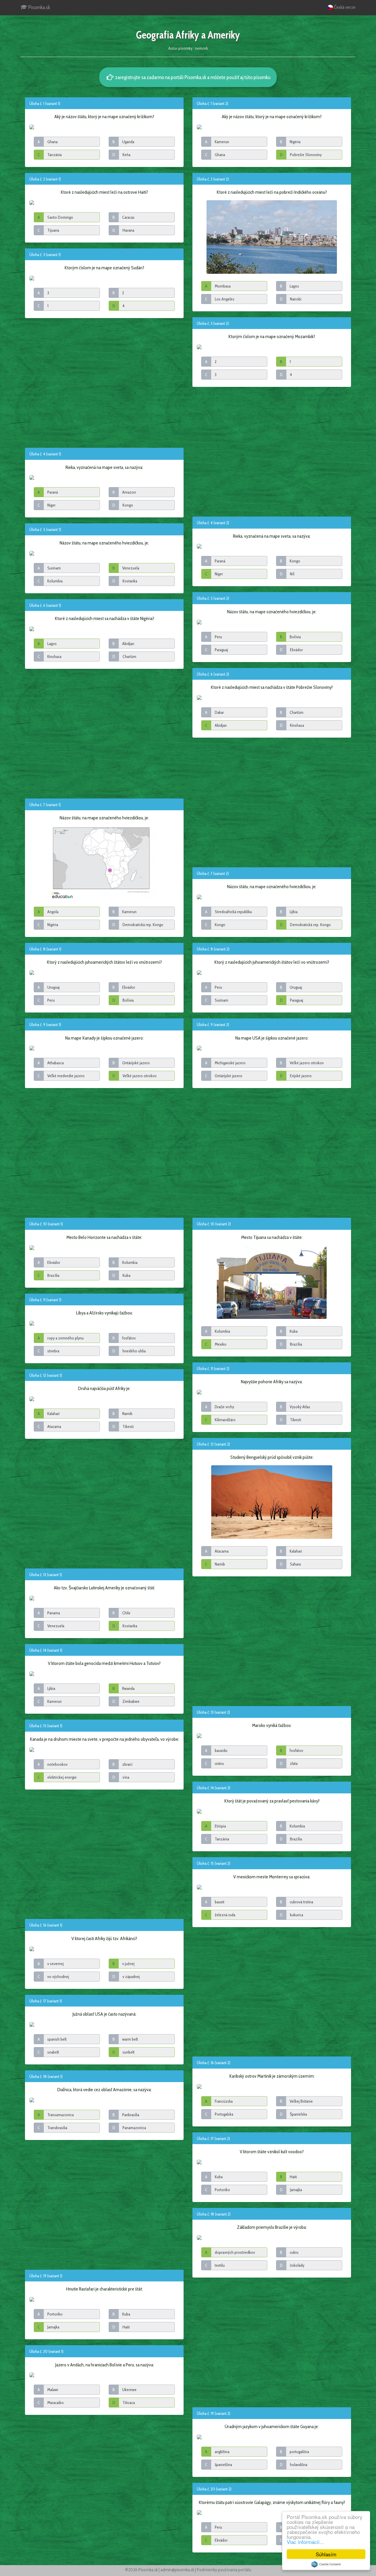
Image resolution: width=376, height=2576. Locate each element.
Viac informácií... (305, 2542)
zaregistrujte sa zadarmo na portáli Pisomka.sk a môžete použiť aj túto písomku (192, 77)
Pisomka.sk (39, 7)
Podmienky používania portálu (224, 2570)
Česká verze (344, 7)
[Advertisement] (104, 382)
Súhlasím (326, 2554)
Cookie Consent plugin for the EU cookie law (326, 2564)
